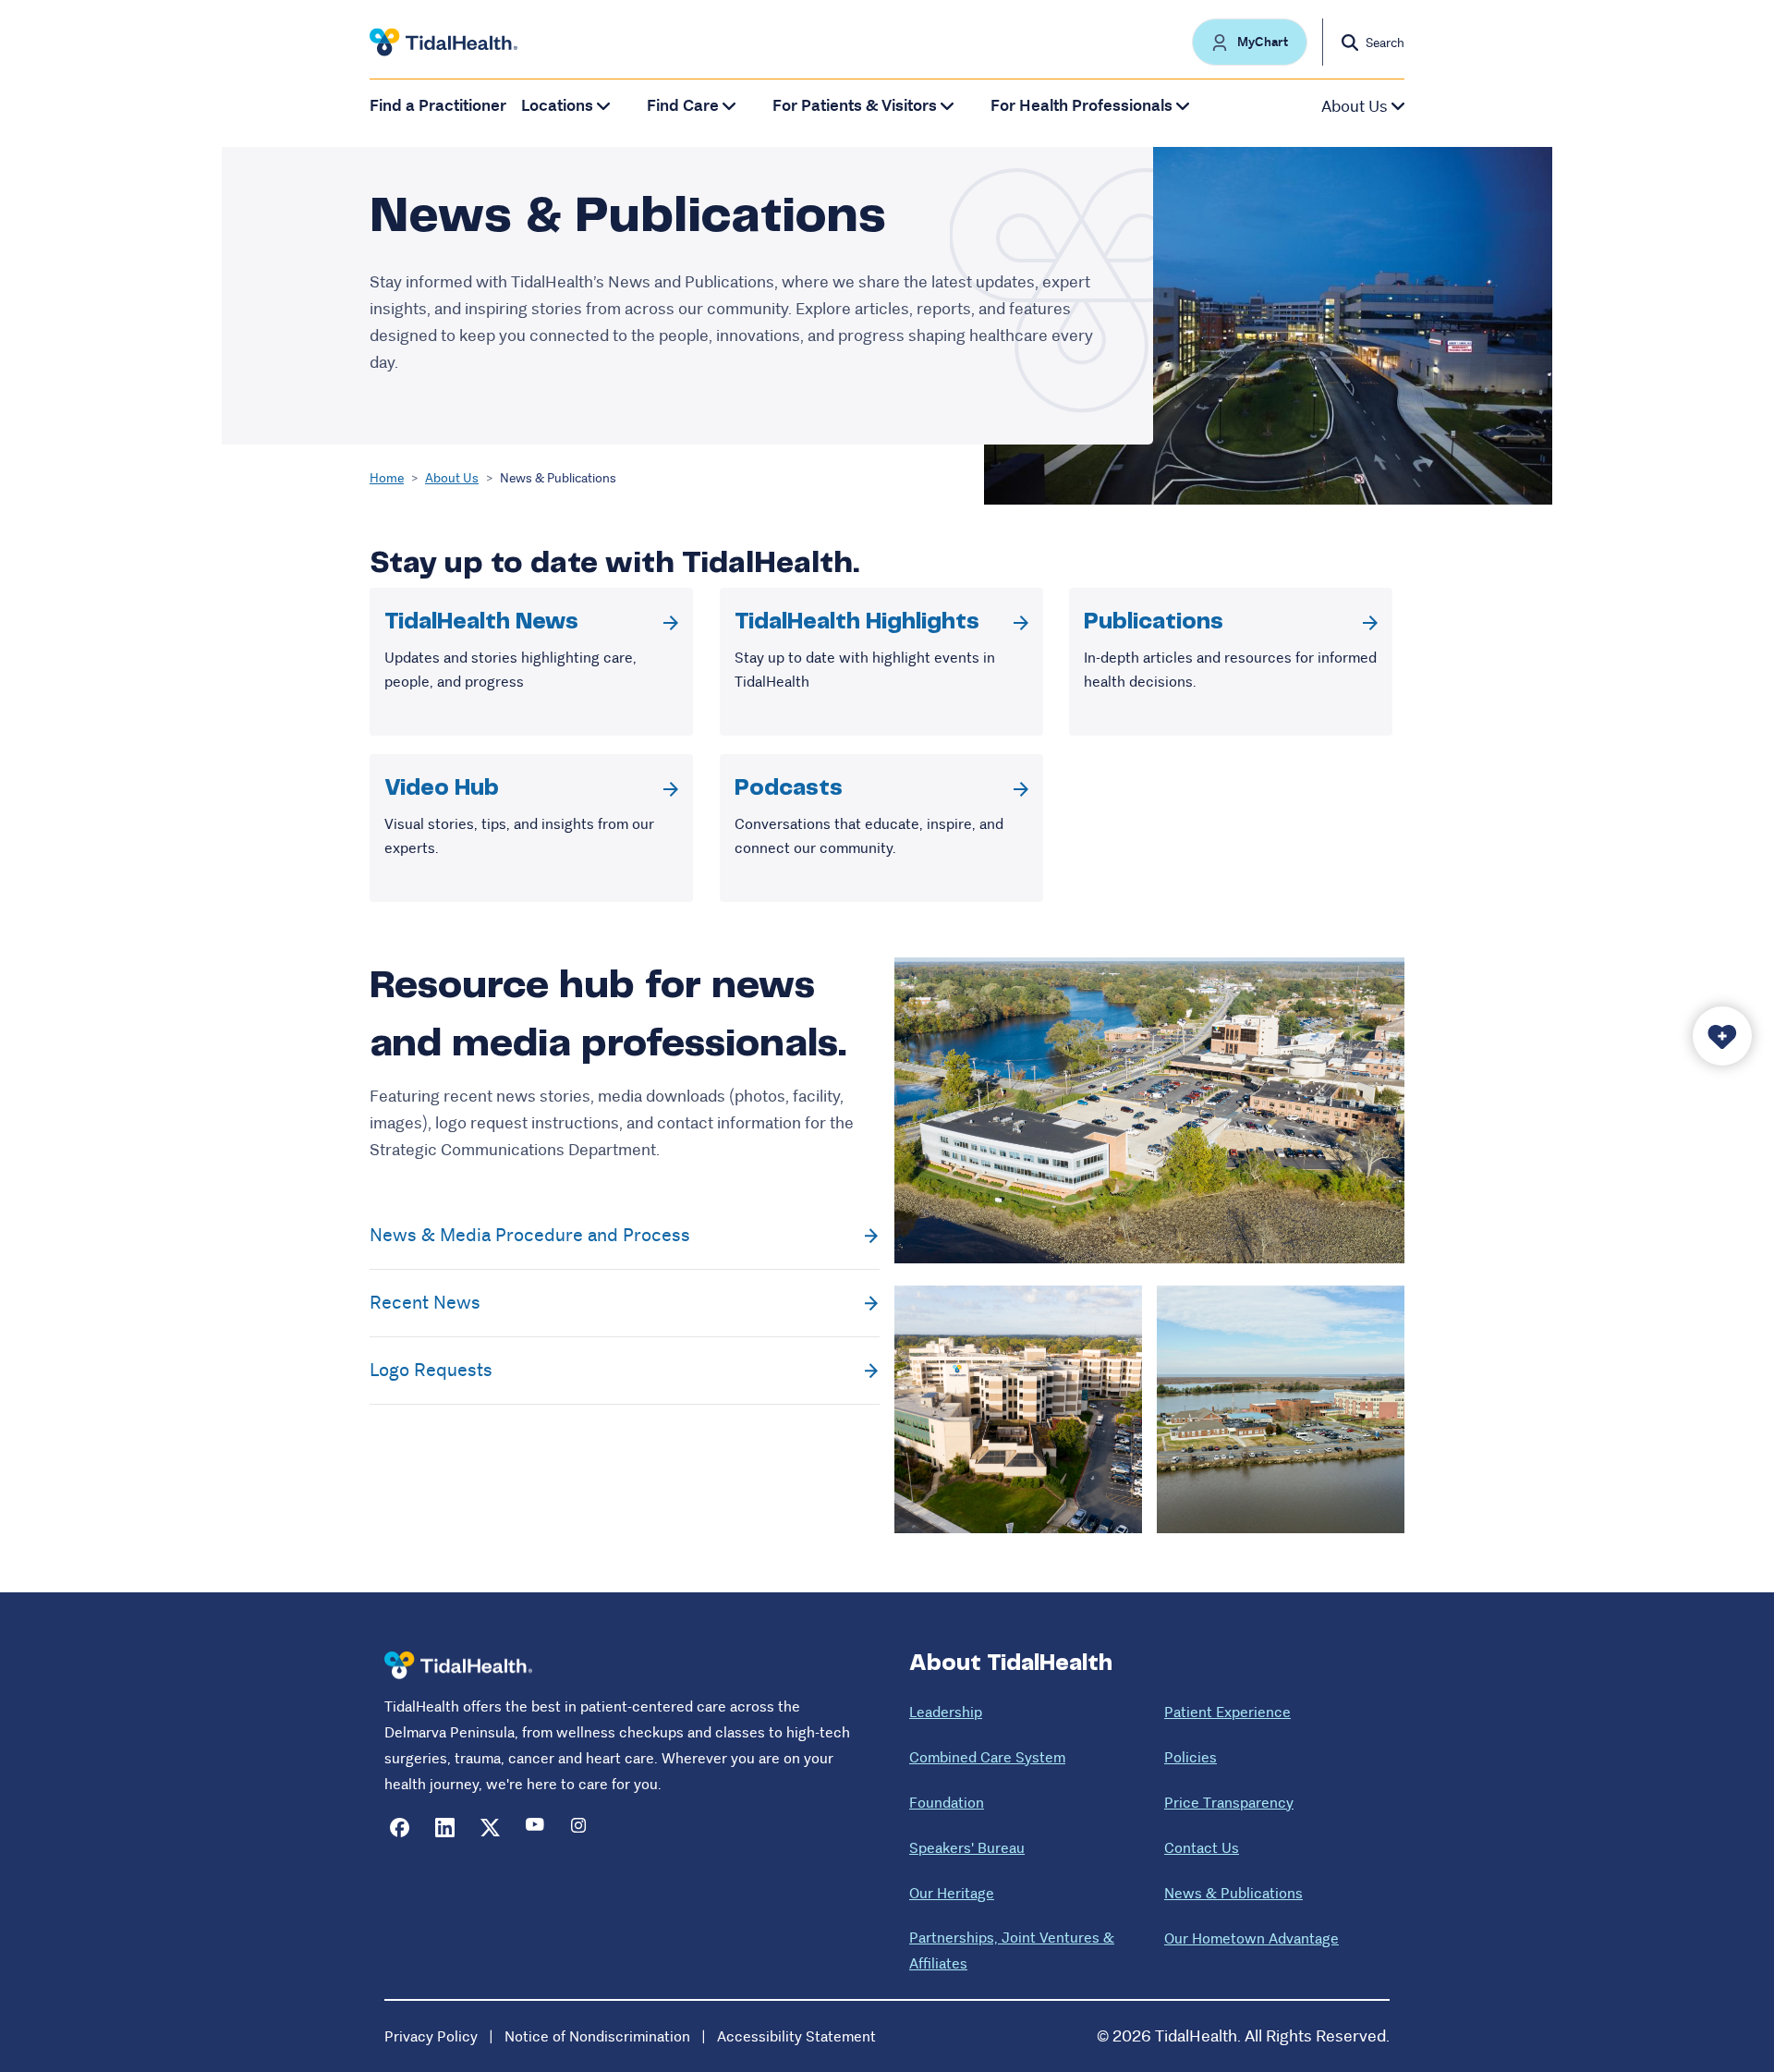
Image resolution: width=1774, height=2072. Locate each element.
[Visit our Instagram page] (581, 1828)
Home (387, 478)
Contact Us (1202, 1848)
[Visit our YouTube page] (535, 1828)
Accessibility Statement (796, 2036)
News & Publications (1233, 1893)
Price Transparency (1229, 1803)
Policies (1191, 1757)
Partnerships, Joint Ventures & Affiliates (1012, 1950)
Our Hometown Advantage (1252, 1938)
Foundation (947, 1803)
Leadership (946, 1712)
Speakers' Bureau (967, 1848)
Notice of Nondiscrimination (597, 2036)
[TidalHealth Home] (443, 43)
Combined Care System (987, 1757)
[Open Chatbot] (1722, 1036)
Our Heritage (952, 1893)
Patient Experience (1227, 1712)
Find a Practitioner (438, 106)
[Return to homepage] (458, 1666)
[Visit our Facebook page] (400, 1828)
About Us (452, 478)
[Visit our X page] (490, 1828)
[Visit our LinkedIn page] (445, 1828)
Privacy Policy (431, 2036)
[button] (1250, 42)
